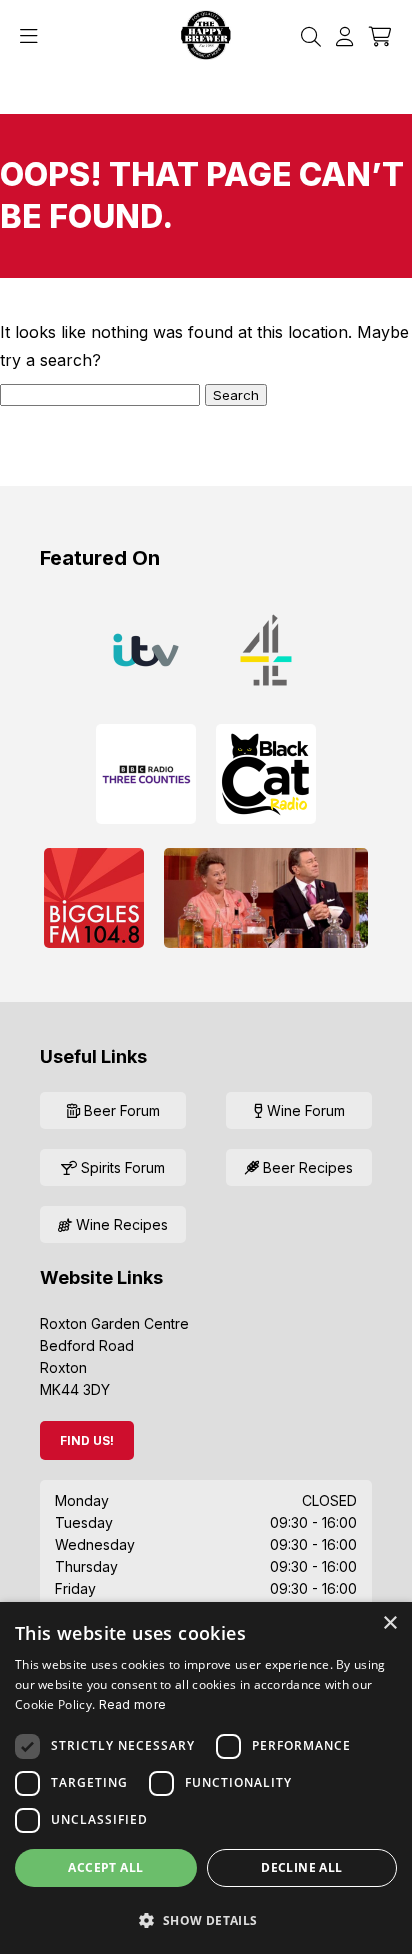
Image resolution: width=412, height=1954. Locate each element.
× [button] (389, 1623)
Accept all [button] (105, 1867)
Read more (133, 1704)
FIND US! (87, 1440)
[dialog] (206, 1778)
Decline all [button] (301, 1867)
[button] (206, 1919)
